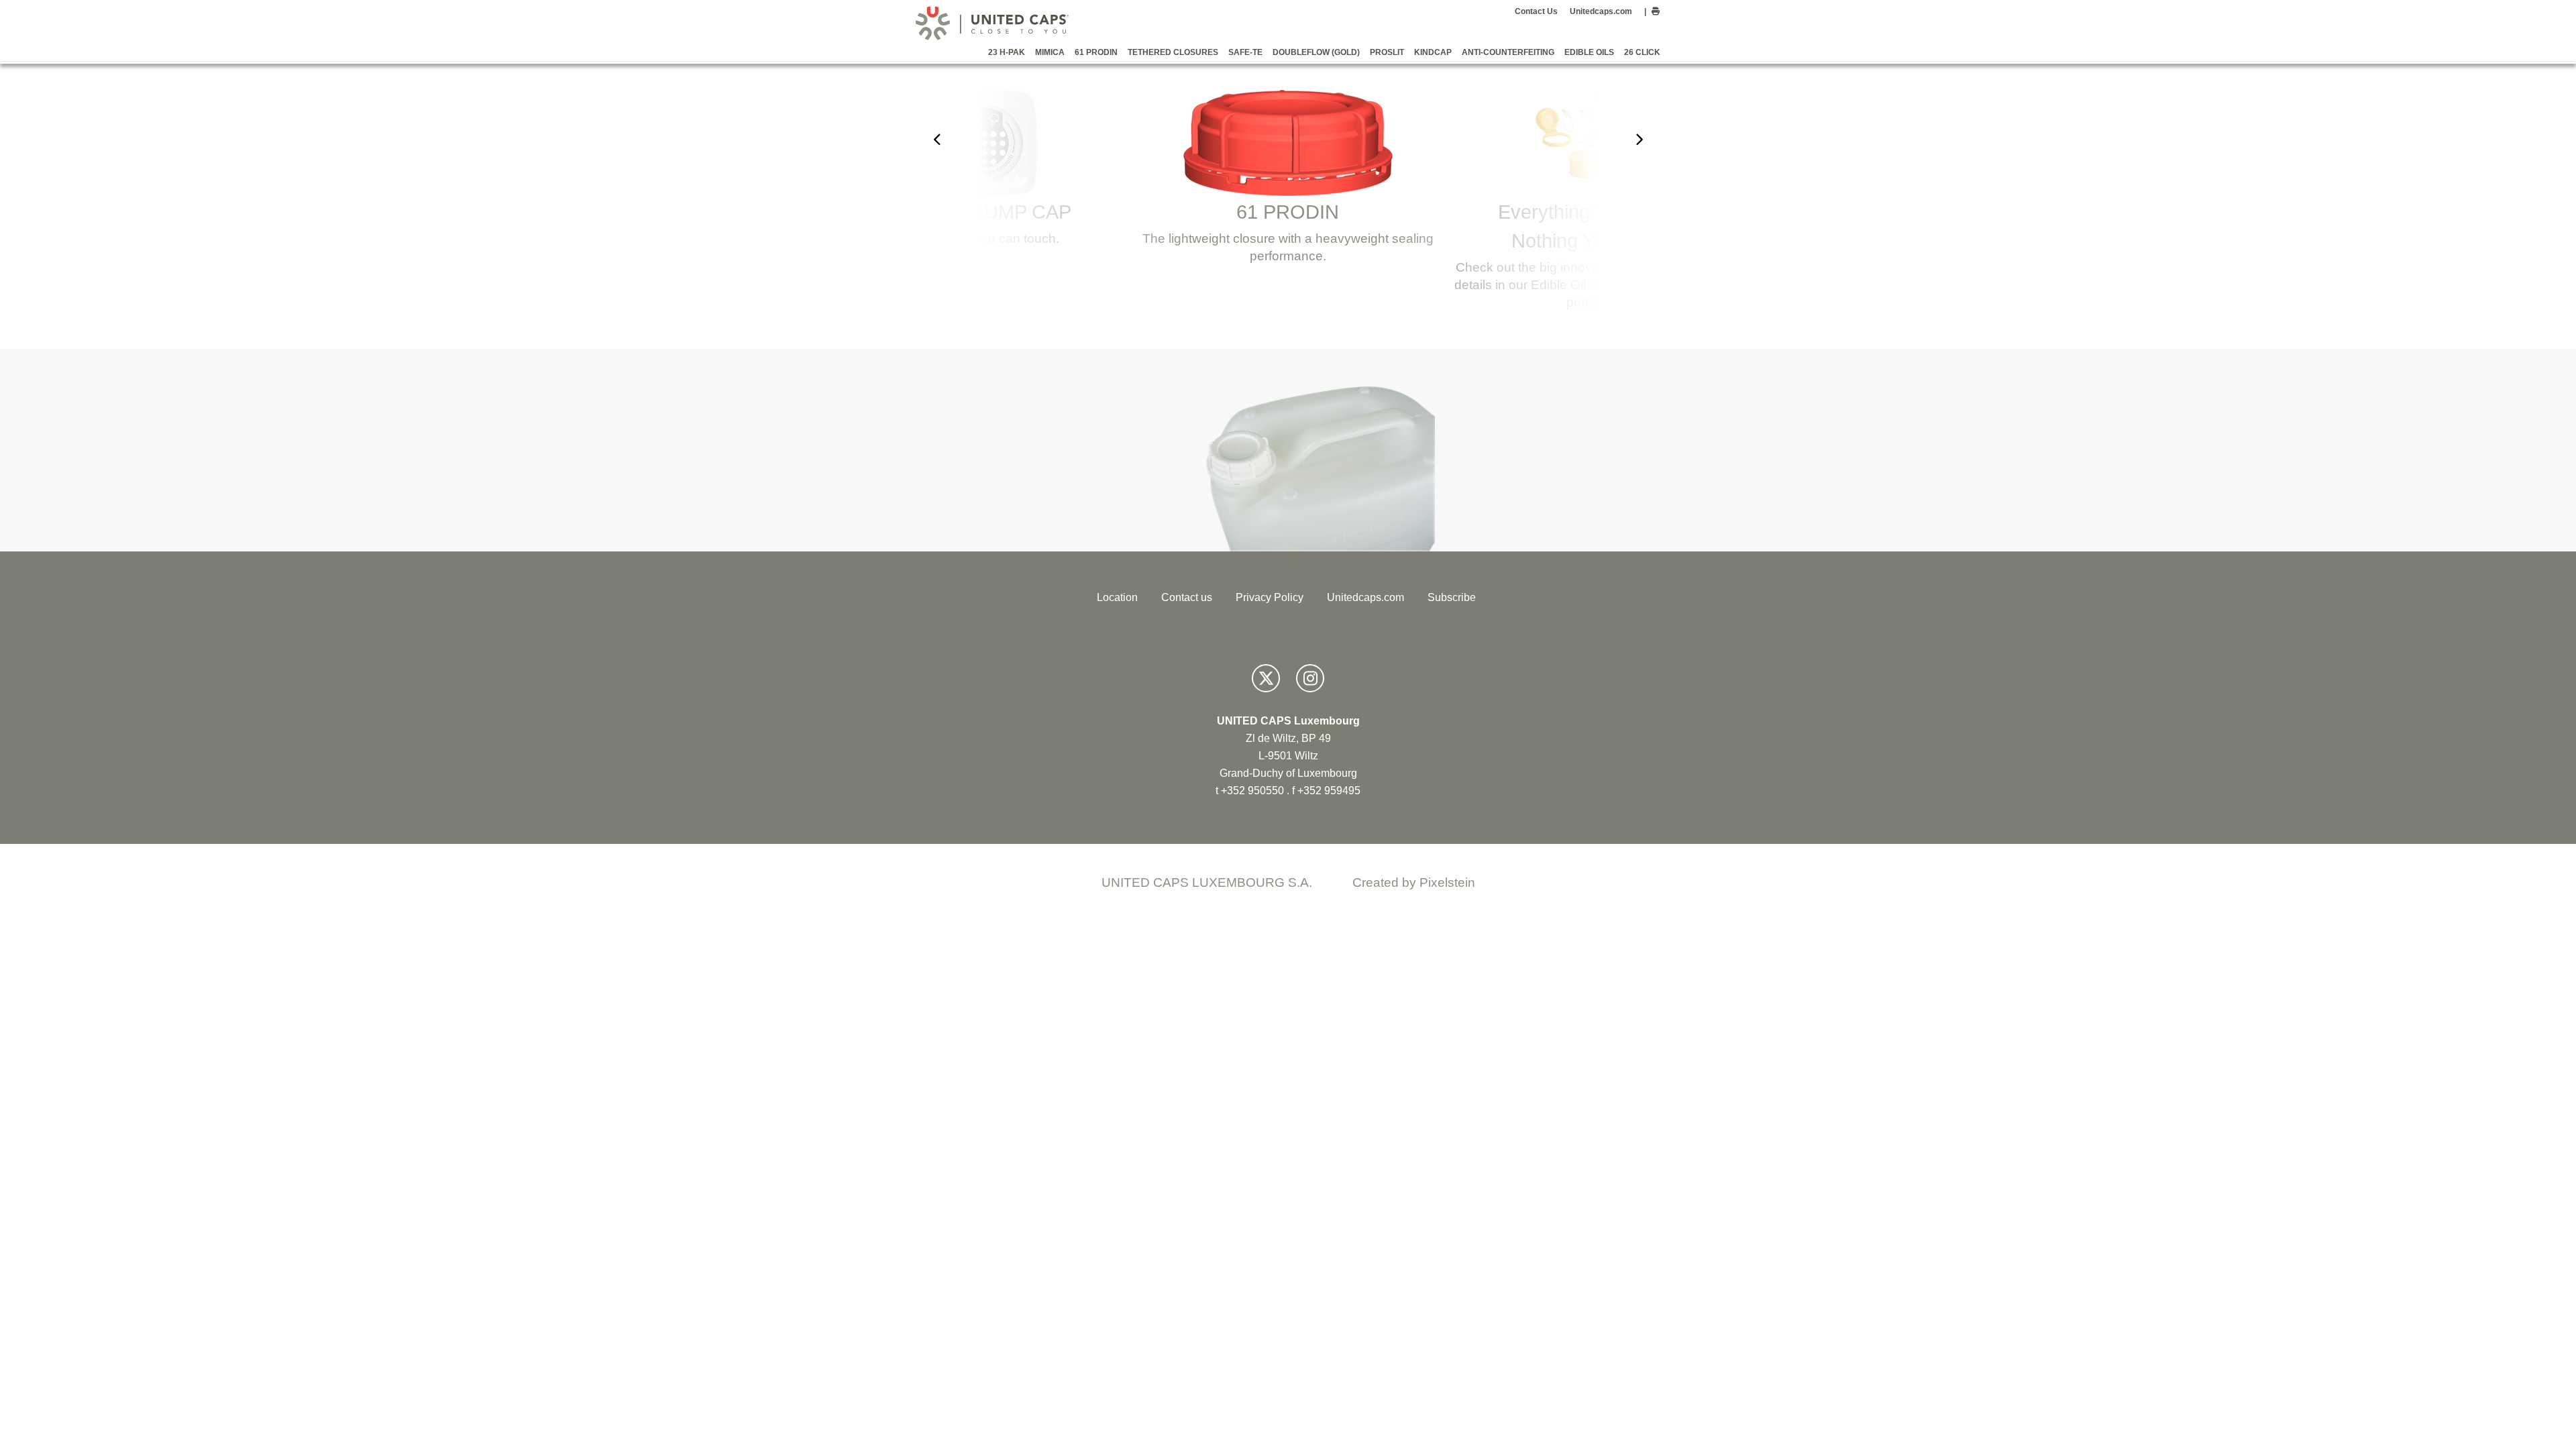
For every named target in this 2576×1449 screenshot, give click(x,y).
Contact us (1187, 597)
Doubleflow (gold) (1316, 52)
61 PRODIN (1096, 52)
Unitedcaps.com (1601, 11)
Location (1117, 597)
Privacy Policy (1270, 597)
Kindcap (1433, 52)
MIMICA (1050, 52)
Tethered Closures (1173, 52)
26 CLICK (1642, 52)
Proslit (1387, 52)
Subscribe (1452, 597)
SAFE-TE (1245, 52)
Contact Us (1536, 11)
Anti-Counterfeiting (1508, 52)
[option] (985, 174)
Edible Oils (1589, 52)
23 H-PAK (1007, 52)
